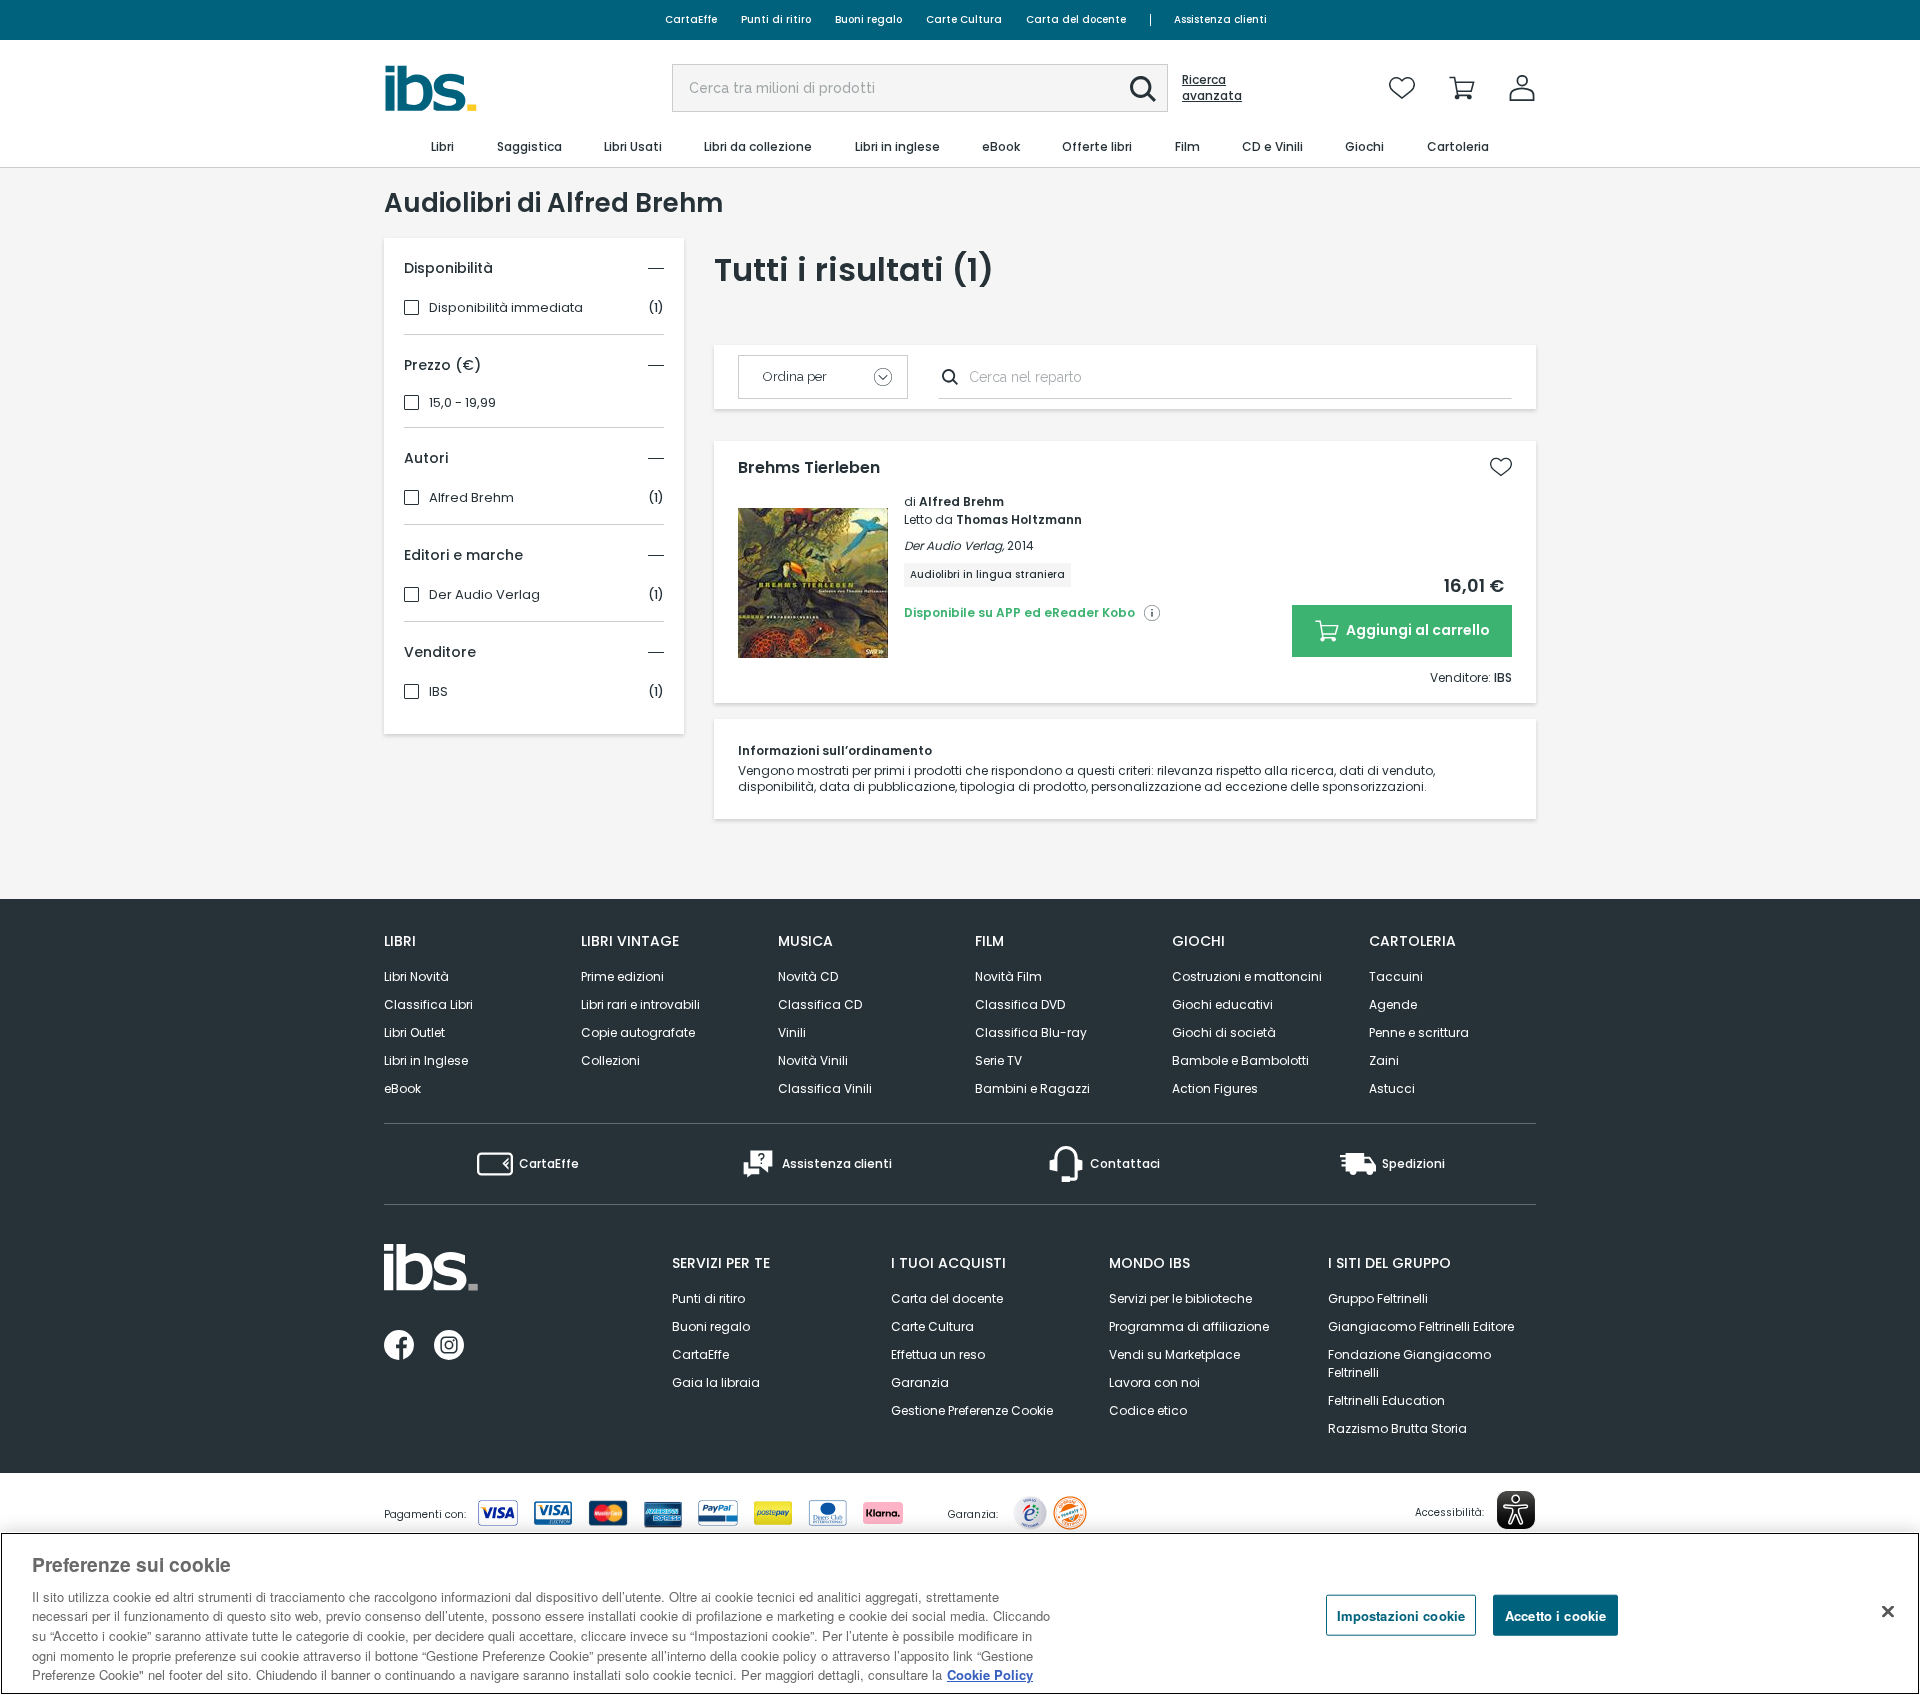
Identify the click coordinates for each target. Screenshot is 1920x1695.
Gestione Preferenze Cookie (972, 1410)
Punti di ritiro (776, 19)
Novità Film (1008, 976)
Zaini (1384, 1060)
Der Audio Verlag (484, 595)
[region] (960, 1613)
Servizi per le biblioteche (1180, 1298)
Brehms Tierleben (809, 468)
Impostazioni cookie (1401, 1614)
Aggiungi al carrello (1416, 630)
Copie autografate (638, 1032)
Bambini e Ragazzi (1032, 1088)
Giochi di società (1224, 1032)
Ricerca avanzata (1212, 88)
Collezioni (610, 1060)
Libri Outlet (414, 1032)
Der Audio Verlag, (954, 545)
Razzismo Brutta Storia (1397, 1428)
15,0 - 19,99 (462, 403)
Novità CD (808, 976)
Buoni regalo (868, 19)
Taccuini (1396, 976)
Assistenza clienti (1220, 19)
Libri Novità (416, 976)
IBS (438, 692)
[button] (1143, 89)
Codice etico (1148, 1410)
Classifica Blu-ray (1031, 1032)
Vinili (792, 1032)
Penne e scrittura (1419, 1032)
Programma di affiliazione (1189, 1326)
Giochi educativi (1222, 1004)
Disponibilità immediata (506, 308)
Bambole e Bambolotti (1240, 1060)
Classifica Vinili (825, 1088)
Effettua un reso (938, 1354)
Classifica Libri (428, 1004)
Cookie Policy (990, 1674)
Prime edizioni (622, 976)
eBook (402, 1088)
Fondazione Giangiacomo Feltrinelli (1409, 1363)
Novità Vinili (813, 1060)
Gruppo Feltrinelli (1378, 1298)
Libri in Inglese (426, 1060)
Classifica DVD (1020, 1004)
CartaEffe (691, 19)
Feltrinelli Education (1386, 1400)
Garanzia (920, 1382)
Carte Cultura (964, 19)
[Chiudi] (1888, 1611)
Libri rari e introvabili (640, 1004)
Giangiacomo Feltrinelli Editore (1421, 1326)
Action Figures (1215, 1088)
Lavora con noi (1154, 1382)
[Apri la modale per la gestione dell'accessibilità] (1516, 1510)
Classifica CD (820, 1004)
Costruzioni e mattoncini (1247, 976)
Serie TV (998, 1060)
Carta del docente (1076, 19)
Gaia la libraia (716, 1382)
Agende (1393, 1004)
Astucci (1392, 1088)
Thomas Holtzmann (1019, 519)
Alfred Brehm (471, 498)
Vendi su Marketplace (1174, 1354)
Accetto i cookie (1555, 1614)
